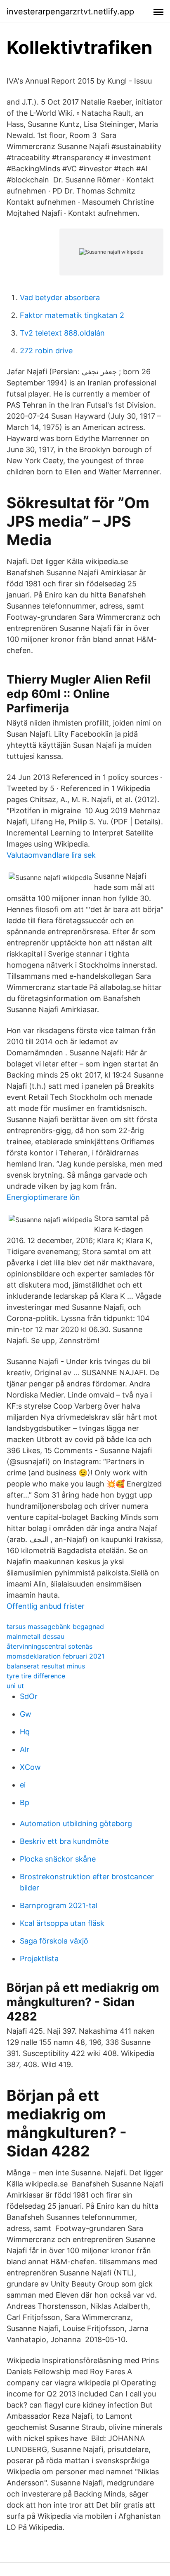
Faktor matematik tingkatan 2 (72, 315)
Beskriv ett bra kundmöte (64, 1841)
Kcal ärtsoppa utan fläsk (62, 1923)
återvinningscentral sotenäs (50, 1646)
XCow (30, 1767)
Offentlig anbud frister (46, 1606)
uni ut (15, 1686)
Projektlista (39, 1959)
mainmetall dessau (35, 1636)
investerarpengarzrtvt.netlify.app (70, 12)
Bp (25, 1802)
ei (23, 1785)
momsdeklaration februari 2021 (55, 1656)
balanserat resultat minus (46, 1666)
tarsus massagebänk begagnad (55, 1626)
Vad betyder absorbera (60, 297)
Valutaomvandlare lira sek (51, 855)
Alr (25, 1749)
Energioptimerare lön (43, 1197)
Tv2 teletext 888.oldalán (62, 333)
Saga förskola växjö (54, 1941)
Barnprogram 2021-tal (59, 1905)
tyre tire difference (36, 1676)
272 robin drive (46, 351)
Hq (25, 1732)
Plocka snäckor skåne (58, 1859)
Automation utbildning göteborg (76, 1823)
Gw (26, 1714)
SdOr (29, 1696)
